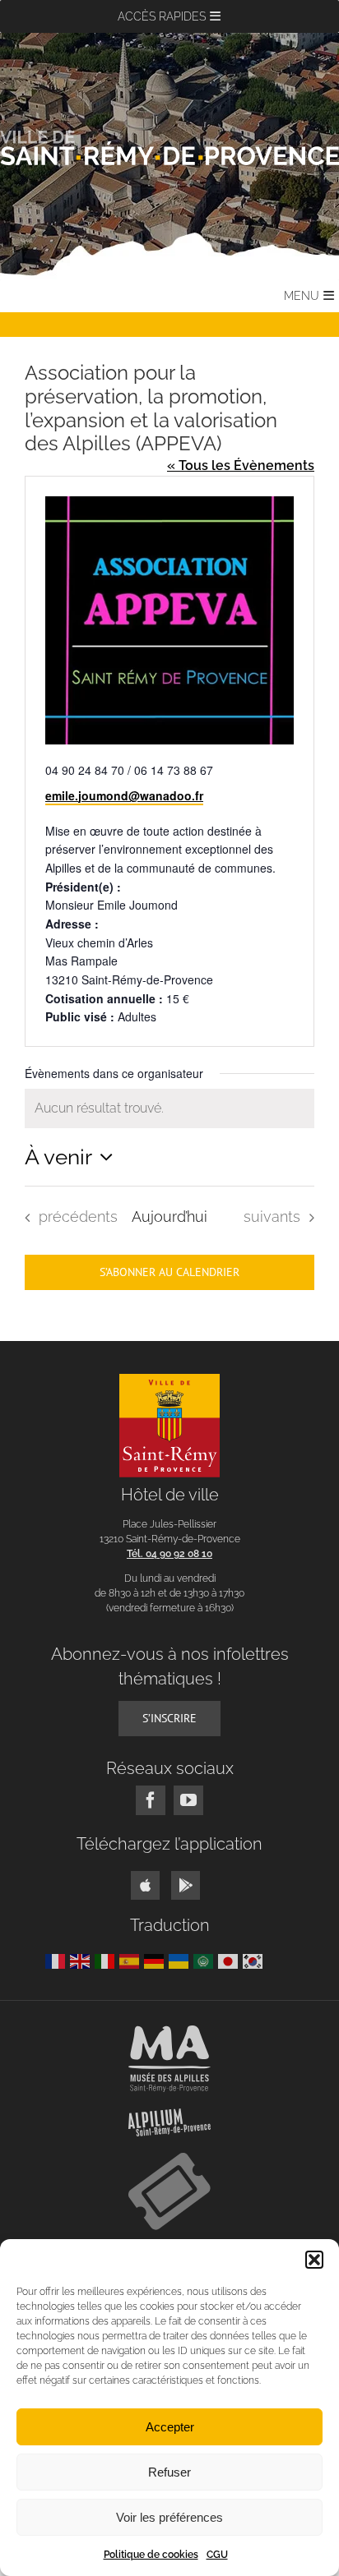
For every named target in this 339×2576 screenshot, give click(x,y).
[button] (314, 2260)
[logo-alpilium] (169, 2115)
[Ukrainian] (181, 1960)
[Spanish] (132, 1960)
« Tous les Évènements (241, 465)
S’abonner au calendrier (169, 1272)
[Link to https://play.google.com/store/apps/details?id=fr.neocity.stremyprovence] (186, 1885)
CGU (217, 2555)
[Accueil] (169, 147)
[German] (156, 1960)
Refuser (169, 2472)
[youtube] (188, 1800)
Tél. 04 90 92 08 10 (169, 1554)
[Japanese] (230, 1960)
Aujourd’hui (169, 1217)
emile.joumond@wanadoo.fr (124, 795)
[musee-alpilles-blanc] (169, 2032)
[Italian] (107, 1960)
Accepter (170, 2427)
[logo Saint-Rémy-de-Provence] (170, 1380)
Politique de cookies (151, 2555)
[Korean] (255, 1960)
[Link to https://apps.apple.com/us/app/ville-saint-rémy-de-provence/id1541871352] (145, 1885)
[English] (82, 1960)
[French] (58, 1960)
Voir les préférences (169, 2517)
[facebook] (151, 1800)
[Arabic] (206, 1960)
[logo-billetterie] (169, 2159)
